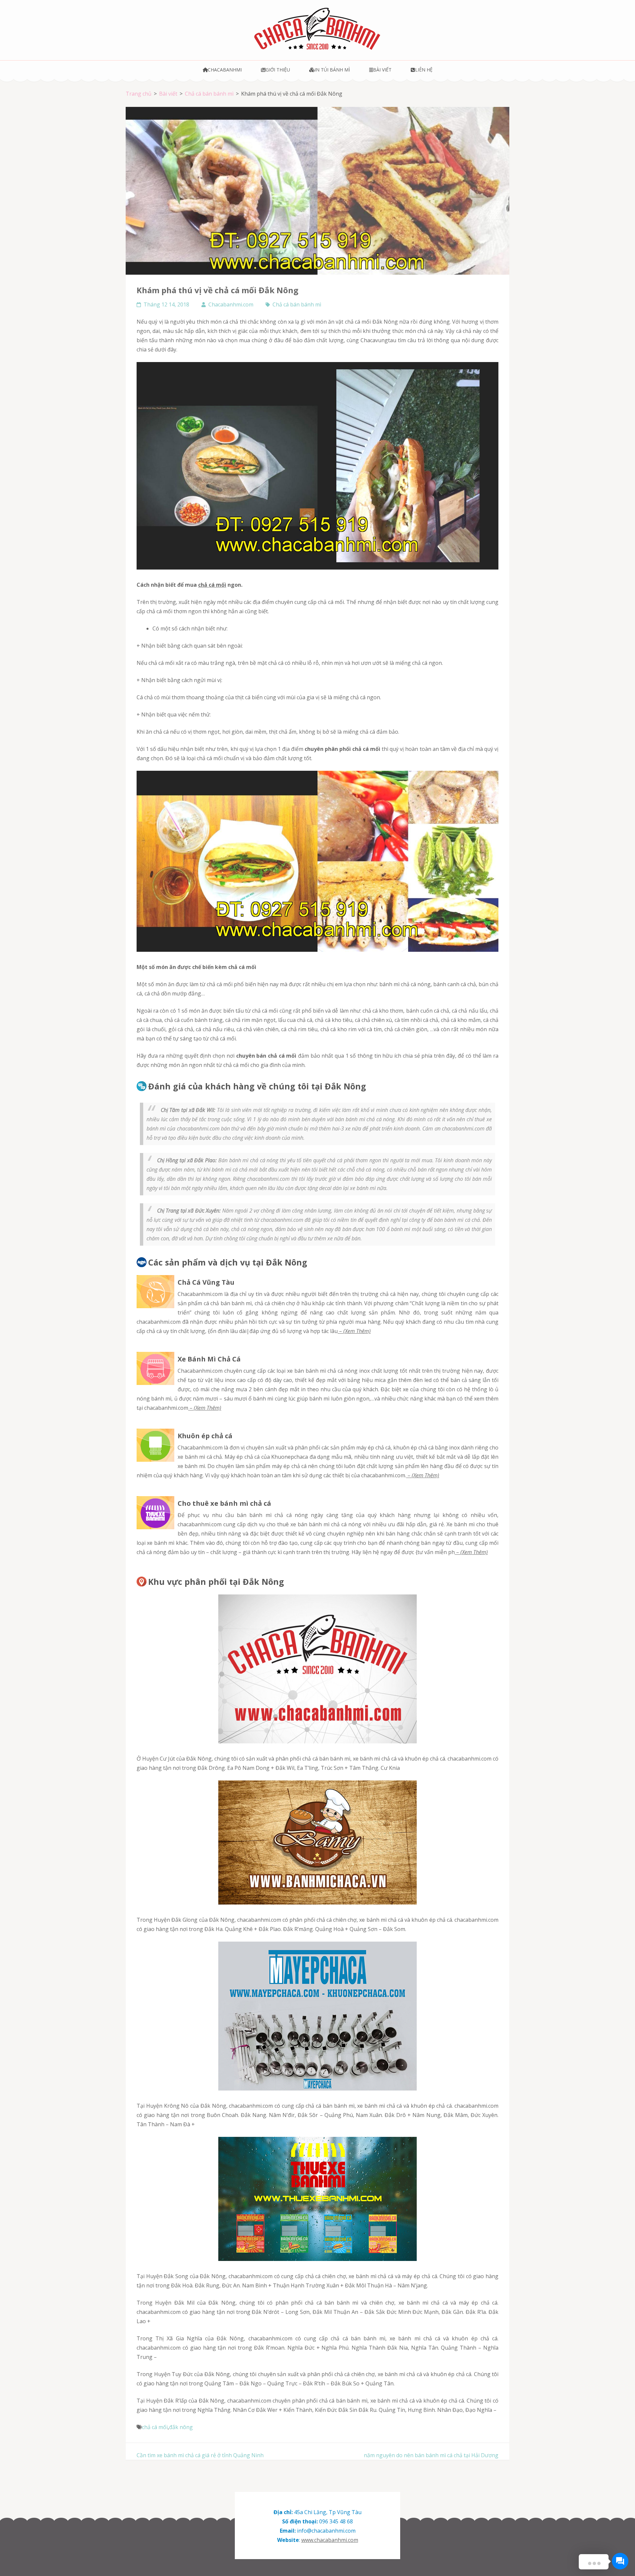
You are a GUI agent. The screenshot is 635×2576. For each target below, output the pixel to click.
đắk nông (181, 2427)
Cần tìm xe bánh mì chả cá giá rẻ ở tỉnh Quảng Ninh (200, 2455)
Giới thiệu (278, 70)
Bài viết (382, 70)
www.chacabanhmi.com (330, 2540)
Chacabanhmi (225, 70)
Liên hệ (424, 70)
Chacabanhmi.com (231, 304)
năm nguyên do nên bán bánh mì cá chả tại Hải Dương (431, 2455)
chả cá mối (212, 585)
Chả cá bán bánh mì (297, 304)
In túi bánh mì (332, 70)
